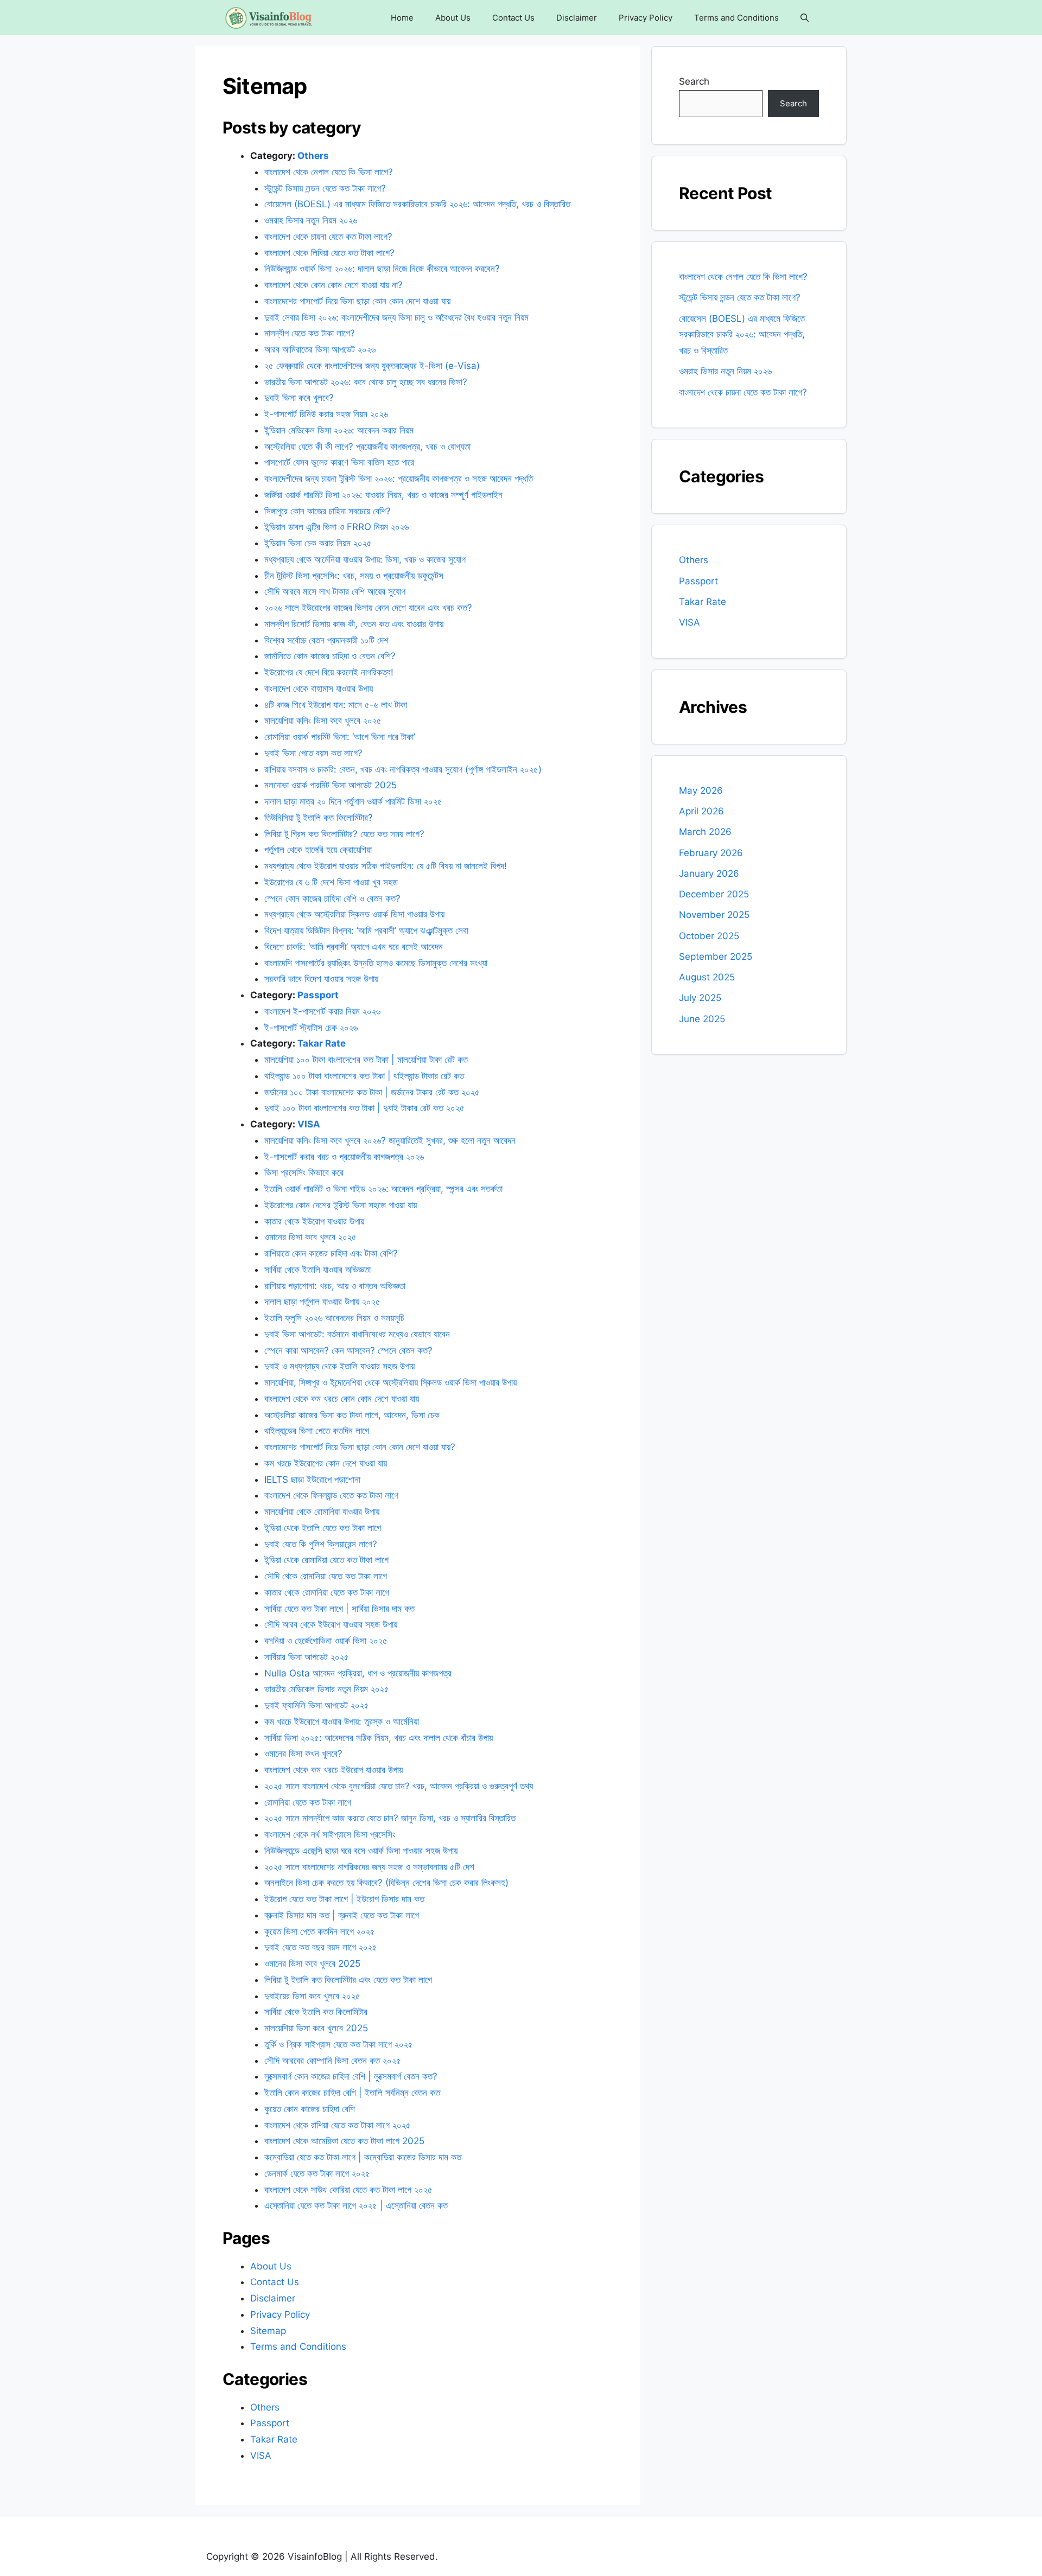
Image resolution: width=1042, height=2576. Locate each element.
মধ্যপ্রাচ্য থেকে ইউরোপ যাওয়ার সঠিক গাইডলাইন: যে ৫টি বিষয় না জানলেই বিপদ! (386, 866)
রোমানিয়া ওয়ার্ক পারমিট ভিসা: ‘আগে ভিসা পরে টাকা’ (341, 737)
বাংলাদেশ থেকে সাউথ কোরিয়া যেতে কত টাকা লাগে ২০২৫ (350, 2190)
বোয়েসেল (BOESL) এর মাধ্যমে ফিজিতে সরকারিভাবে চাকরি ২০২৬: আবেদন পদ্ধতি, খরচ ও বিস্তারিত (417, 204)
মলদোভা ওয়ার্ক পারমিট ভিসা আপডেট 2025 (331, 785)
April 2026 (701, 811)
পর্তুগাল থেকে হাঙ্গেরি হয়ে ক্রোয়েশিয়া (318, 850)
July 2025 (700, 998)
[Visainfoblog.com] (268, 18)
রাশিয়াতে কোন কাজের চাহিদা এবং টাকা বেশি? (331, 1253)
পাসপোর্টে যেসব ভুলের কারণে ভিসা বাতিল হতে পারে (339, 462)
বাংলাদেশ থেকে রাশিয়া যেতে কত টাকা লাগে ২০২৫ (338, 2125)
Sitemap (268, 2331)
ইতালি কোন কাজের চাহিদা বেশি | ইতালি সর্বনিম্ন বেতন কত (352, 2093)
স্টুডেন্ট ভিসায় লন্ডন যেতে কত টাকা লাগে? (325, 188)
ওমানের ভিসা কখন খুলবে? (303, 1754)
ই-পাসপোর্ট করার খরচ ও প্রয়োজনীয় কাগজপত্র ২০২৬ (344, 1157)
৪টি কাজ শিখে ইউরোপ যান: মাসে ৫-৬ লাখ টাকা (337, 705)
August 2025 (707, 977)
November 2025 (714, 915)
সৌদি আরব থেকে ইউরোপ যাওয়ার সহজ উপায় (331, 1624)
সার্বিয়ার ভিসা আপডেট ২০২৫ (307, 1657)
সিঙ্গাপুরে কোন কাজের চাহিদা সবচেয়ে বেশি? (328, 511)
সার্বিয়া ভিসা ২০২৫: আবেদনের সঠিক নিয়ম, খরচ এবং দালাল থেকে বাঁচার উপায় (379, 1738)
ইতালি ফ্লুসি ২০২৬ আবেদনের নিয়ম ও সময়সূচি (334, 1318)
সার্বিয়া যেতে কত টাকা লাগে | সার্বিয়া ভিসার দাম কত (339, 1609)
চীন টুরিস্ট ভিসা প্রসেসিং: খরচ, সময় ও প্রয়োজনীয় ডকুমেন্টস (354, 576)
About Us (453, 18)
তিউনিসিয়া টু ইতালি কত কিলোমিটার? (319, 818)
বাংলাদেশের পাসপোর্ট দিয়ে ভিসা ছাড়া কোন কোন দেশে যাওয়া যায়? (360, 1447)
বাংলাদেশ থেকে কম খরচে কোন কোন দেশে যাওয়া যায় (342, 1399)
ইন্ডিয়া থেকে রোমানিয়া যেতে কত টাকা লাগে (326, 1560)
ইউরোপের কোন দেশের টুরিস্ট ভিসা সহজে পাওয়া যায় (341, 1205)
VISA (309, 1124)
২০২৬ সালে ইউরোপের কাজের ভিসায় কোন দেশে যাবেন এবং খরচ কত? (370, 608)
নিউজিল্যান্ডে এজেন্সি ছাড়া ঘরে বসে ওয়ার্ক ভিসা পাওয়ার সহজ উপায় (361, 1851)
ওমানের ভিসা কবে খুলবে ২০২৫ (310, 1237)
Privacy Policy (646, 18)
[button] (805, 18)
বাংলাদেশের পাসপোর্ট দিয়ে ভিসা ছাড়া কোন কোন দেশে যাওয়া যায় (357, 301)
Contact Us (513, 18)
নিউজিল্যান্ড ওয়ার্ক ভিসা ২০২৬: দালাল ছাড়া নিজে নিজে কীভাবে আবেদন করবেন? (382, 269)
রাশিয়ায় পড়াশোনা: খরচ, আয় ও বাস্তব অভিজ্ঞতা (335, 1286)
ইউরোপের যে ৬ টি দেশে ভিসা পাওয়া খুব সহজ (331, 882)
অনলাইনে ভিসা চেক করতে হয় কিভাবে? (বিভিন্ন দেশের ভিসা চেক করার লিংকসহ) (386, 1883)
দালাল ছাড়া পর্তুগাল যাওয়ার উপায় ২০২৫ (322, 1302)
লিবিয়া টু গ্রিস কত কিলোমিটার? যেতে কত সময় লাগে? (344, 834)
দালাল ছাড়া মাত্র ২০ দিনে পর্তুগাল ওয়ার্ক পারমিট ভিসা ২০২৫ (353, 801)
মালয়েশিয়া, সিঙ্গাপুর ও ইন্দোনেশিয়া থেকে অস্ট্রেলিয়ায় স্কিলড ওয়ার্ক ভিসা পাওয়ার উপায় (390, 1382)
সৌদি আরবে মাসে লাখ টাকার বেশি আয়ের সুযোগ (335, 591)
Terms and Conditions (736, 18)
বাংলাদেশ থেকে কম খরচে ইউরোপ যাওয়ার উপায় (333, 1770)
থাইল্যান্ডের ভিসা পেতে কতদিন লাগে (317, 1431)
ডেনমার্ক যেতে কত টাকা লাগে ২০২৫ (319, 2173)
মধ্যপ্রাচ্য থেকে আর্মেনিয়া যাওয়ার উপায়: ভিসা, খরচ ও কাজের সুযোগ (365, 559)
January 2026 (709, 873)
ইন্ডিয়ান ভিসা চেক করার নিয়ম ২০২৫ (318, 543)
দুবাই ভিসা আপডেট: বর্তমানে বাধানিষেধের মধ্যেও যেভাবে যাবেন (357, 1334)
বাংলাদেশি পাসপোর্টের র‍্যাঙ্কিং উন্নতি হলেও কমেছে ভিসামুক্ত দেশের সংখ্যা (376, 963)
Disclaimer (577, 18)
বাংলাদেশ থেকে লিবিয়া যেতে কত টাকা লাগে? (331, 253)
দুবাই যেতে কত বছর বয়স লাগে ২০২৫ (321, 1947)
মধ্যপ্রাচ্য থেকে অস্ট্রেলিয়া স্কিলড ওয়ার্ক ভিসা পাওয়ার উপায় (354, 914)
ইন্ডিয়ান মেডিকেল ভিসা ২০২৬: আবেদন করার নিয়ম (339, 430)
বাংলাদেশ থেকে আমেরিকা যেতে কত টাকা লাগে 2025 (344, 2141)
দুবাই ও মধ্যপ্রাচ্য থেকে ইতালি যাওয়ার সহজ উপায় (339, 1366)
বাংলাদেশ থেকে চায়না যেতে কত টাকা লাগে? (330, 237)
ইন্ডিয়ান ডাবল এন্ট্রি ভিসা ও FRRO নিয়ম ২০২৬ (336, 527)
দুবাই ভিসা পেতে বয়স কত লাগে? (315, 753)
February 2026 (711, 853)
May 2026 (701, 790)
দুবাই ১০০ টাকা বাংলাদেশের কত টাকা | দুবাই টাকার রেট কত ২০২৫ (366, 1108)
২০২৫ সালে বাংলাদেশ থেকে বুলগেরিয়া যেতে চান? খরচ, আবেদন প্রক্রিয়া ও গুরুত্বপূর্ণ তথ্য (399, 1786)
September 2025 (716, 957)
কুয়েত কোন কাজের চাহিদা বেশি (310, 2109)
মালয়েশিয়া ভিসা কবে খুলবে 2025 (316, 2028)
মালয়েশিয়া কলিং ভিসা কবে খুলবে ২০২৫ (323, 720)
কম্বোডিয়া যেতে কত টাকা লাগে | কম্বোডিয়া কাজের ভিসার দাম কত (363, 2157)
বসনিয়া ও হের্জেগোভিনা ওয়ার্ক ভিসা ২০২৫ (326, 1641)
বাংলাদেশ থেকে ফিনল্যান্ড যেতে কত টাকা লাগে (331, 1495)
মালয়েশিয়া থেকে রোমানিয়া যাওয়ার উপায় (322, 1512)
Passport (318, 995)
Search (694, 81)
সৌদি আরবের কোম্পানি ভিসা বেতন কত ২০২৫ (334, 2061)
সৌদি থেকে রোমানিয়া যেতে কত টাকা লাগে (326, 1576)
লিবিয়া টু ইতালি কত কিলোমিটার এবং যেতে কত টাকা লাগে (348, 1980)
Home (402, 18)
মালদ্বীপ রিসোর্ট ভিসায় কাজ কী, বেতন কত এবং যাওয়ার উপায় (354, 624)
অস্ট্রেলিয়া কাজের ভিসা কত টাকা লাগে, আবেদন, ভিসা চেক (352, 1415)
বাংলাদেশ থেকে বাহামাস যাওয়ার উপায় (319, 688)
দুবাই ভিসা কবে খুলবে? (300, 398)
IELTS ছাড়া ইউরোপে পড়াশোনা (312, 1480)
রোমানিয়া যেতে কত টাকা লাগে (308, 1802)
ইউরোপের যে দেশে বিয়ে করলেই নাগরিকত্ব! (329, 672)
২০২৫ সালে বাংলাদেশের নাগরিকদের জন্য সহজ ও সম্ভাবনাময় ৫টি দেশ (369, 1867)
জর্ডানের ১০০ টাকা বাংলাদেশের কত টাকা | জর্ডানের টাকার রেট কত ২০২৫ (373, 1092)
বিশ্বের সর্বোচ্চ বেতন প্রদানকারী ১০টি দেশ (326, 640)
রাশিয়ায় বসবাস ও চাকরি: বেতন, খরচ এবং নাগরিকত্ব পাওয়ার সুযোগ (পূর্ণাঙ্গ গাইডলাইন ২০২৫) (403, 769)
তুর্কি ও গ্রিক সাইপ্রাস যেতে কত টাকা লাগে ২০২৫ (339, 2044)
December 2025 (714, 894)
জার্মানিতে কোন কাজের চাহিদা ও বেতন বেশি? (330, 656)
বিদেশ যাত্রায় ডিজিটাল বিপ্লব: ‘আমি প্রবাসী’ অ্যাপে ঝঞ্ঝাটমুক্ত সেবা (366, 930)
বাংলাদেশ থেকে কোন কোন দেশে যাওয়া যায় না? (333, 285)
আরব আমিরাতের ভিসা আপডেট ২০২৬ (320, 349)
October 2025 (709, 936)
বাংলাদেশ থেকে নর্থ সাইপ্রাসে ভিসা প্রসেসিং (330, 1834)
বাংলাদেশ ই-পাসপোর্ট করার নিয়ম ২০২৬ (322, 1011)
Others (313, 156)
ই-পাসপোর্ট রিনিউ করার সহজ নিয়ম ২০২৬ (326, 414)
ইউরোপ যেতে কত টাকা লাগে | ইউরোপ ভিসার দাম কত (344, 1899)
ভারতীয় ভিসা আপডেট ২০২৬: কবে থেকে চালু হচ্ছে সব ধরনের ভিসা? (366, 382)
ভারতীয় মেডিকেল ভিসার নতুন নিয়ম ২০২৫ (327, 1689)
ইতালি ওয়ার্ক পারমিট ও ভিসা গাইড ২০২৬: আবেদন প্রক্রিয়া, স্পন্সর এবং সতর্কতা (383, 1189)
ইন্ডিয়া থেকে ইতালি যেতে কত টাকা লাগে (323, 1528)
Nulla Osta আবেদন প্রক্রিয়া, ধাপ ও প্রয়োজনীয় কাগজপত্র (358, 1673)
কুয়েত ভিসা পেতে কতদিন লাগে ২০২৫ (321, 1931)
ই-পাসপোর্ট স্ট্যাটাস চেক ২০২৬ (311, 1028)
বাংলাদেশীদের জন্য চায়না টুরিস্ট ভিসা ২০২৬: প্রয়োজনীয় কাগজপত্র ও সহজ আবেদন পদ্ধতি (399, 479)
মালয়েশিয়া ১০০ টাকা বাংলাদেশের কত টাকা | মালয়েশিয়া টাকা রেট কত (366, 1060)
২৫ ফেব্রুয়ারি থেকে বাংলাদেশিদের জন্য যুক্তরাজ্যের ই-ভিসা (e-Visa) (372, 366)
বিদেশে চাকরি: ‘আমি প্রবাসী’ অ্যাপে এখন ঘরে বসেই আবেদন (354, 947)
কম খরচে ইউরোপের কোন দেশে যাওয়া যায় (326, 1463)
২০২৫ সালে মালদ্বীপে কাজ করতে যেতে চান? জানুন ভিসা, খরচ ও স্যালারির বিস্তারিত (390, 1818)
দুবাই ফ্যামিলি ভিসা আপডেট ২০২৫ (318, 1705)
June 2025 (702, 1019)
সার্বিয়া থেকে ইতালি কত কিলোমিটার (316, 2012)
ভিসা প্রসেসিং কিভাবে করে (304, 1172)
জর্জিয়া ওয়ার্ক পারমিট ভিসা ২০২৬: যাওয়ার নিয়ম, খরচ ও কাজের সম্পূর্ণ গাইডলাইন (383, 495)
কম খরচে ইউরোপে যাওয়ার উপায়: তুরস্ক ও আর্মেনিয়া (342, 1721)
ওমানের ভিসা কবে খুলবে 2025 (312, 1963)
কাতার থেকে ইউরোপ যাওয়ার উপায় (314, 1221)
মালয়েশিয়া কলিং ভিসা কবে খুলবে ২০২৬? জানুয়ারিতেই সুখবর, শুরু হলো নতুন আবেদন (390, 1140)
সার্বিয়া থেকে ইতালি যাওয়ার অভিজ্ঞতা (317, 1270)
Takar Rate (322, 1043)
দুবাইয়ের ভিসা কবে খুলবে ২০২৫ (314, 1996)
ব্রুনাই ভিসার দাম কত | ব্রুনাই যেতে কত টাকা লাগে (343, 1915)
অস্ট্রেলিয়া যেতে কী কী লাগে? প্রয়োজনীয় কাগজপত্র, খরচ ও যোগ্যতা (367, 447)
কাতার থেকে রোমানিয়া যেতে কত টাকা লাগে (327, 1592)
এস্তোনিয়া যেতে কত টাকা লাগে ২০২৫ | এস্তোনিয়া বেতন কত (356, 2205)
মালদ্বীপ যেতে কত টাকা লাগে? (310, 333)
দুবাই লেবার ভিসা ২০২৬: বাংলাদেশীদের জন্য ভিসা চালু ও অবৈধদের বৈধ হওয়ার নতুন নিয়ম (396, 317)
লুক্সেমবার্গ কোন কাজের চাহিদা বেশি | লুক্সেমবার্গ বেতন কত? (351, 2076)
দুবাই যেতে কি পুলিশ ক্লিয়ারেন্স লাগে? (321, 1544)
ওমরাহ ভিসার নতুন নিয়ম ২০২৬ (311, 220)
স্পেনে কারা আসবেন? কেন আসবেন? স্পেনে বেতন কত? (348, 1350)
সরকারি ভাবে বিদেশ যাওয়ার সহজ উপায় (321, 979)
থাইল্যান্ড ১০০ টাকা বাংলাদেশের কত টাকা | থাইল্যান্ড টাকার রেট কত (364, 1076)
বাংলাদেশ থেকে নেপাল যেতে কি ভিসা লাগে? (329, 172)
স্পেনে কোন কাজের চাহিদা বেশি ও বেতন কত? (332, 898)
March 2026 (705, 832)
